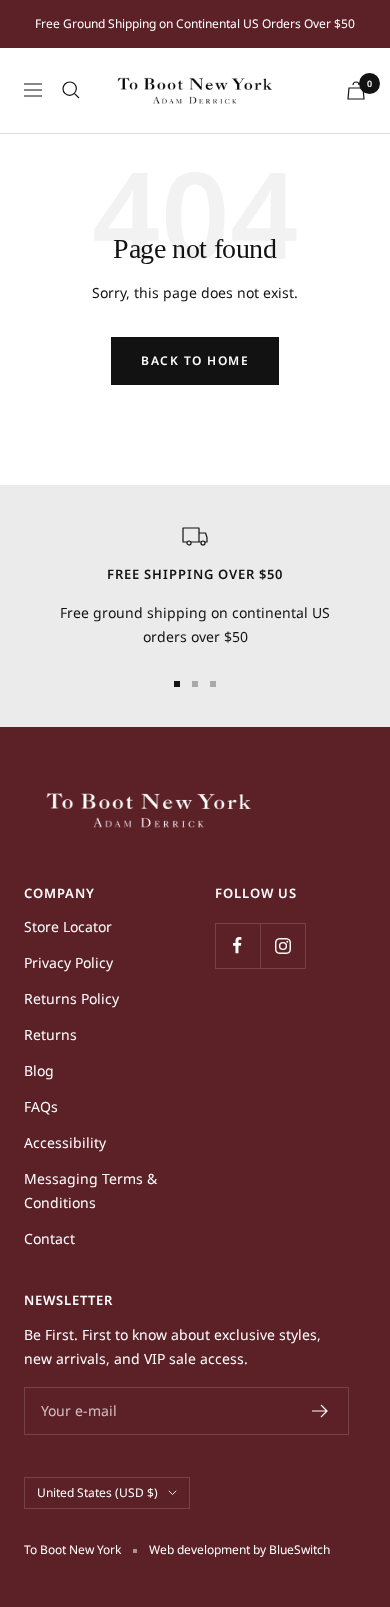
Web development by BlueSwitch (239, 1549)
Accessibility (65, 1142)
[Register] (320, 1411)
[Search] (71, 90)
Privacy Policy (68, 962)
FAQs (41, 1106)
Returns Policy (71, 998)
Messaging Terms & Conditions (90, 1190)
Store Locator (68, 926)
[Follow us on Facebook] (237, 945)
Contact (49, 1238)
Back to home (195, 360)
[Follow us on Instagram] (282, 945)
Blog (39, 1070)
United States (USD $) (97, 1492)
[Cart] (356, 90)
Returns (50, 1034)
